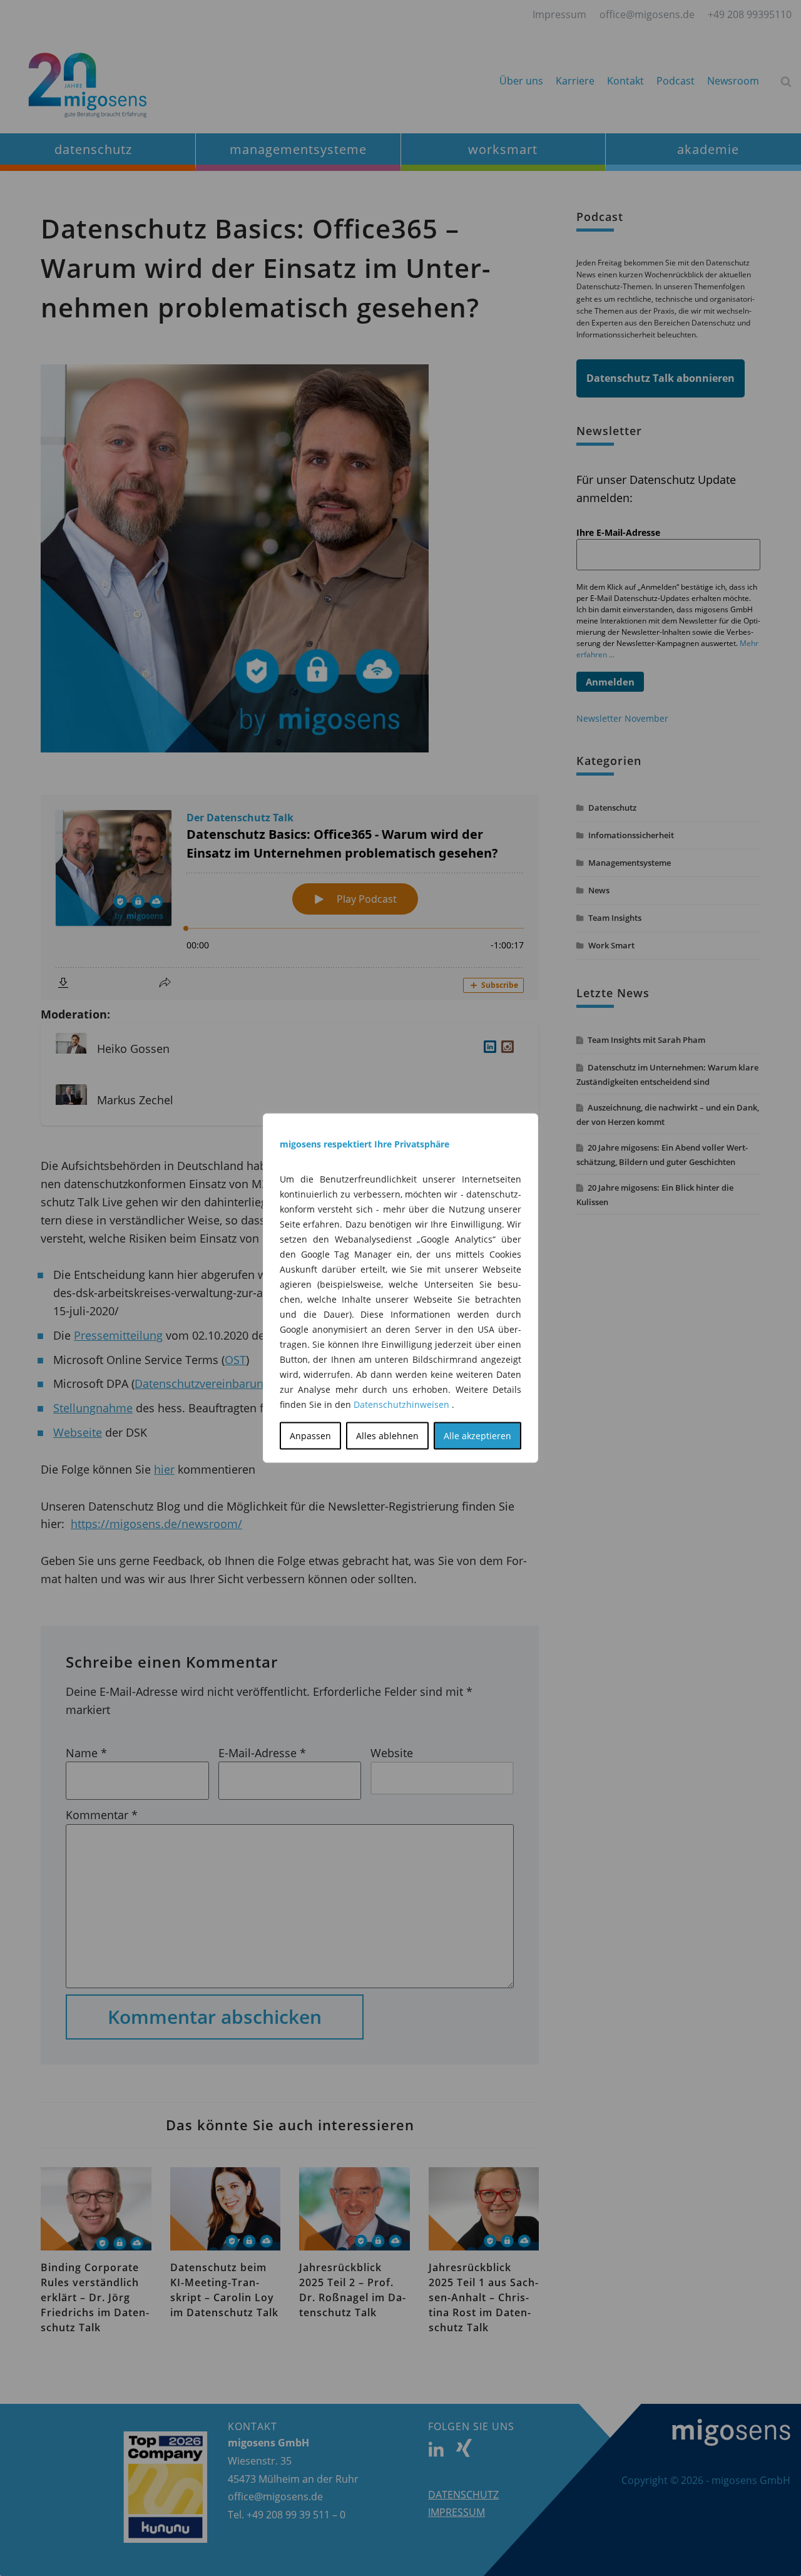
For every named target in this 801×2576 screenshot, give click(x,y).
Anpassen (310, 1436)
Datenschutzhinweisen (401, 1404)
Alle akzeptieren (477, 1436)
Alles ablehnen (387, 1436)
